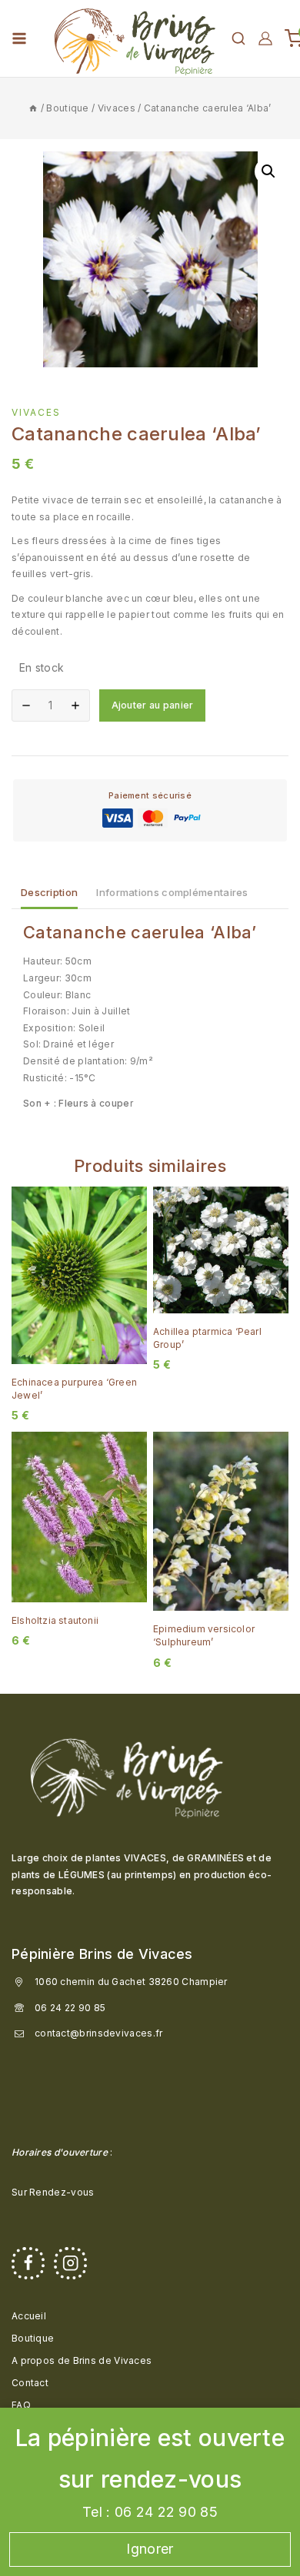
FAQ (21, 2405)
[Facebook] (28, 2264)
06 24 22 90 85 (70, 2008)
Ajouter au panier (153, 705)
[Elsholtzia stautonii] (79, 1517)
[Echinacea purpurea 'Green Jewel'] (79, 1275)
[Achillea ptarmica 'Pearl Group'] (221, 1250)
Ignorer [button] (150, 2549)
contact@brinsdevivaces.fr (99, 2033)
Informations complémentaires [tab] (172, 892)
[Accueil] (33, 108)
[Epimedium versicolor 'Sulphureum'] (221, 1522)
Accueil (29, 2316)
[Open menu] (19, 38)
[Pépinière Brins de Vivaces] (135, 38)
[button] (268, 171)
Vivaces (36, 412)
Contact (30, 2383)
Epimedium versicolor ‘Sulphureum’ (204, 1635)
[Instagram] (70, 2264)
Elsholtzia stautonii (55, 1620)
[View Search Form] (238, 38)
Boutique (33, 2338)
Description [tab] (49, 892)
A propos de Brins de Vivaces (82, 2360)
